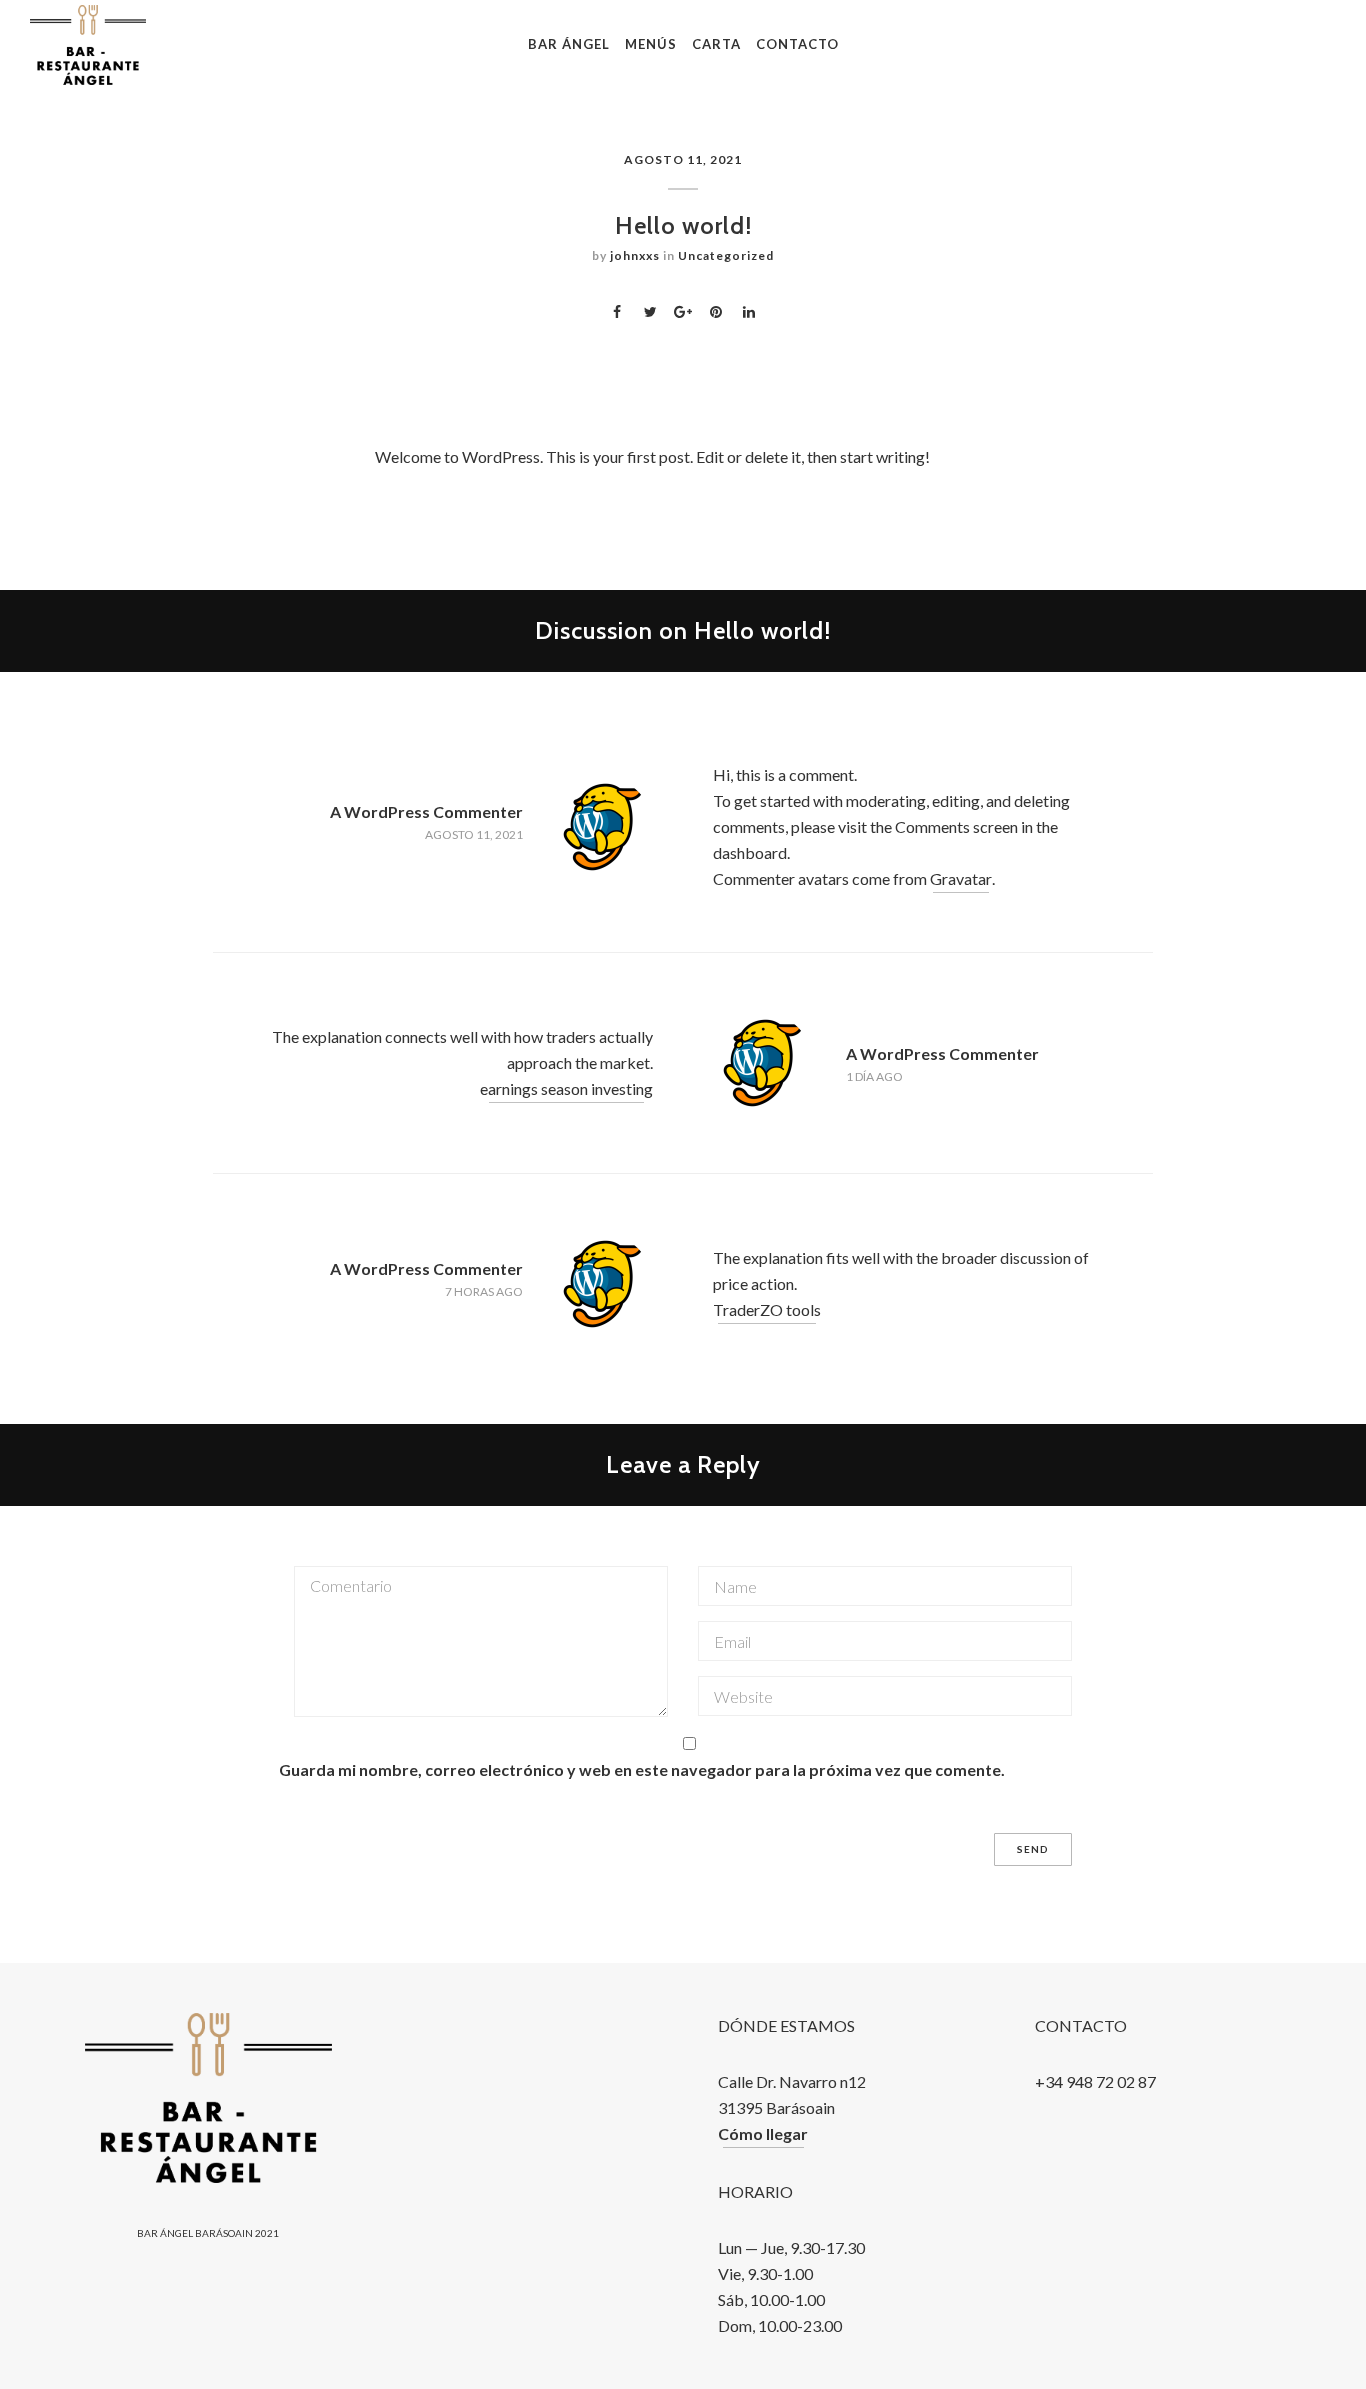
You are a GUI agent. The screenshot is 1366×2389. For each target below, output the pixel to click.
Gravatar (961, 878)
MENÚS (651, 44)
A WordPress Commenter (426, 811)
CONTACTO (797, 44)
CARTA (716, 44)
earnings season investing (566, 1088)
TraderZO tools (767, 1309)
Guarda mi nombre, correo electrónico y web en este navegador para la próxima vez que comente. (642, 1769)
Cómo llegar (763, 2133)
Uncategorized (726, 255)
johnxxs (635, 255)
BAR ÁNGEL (569, 44)
